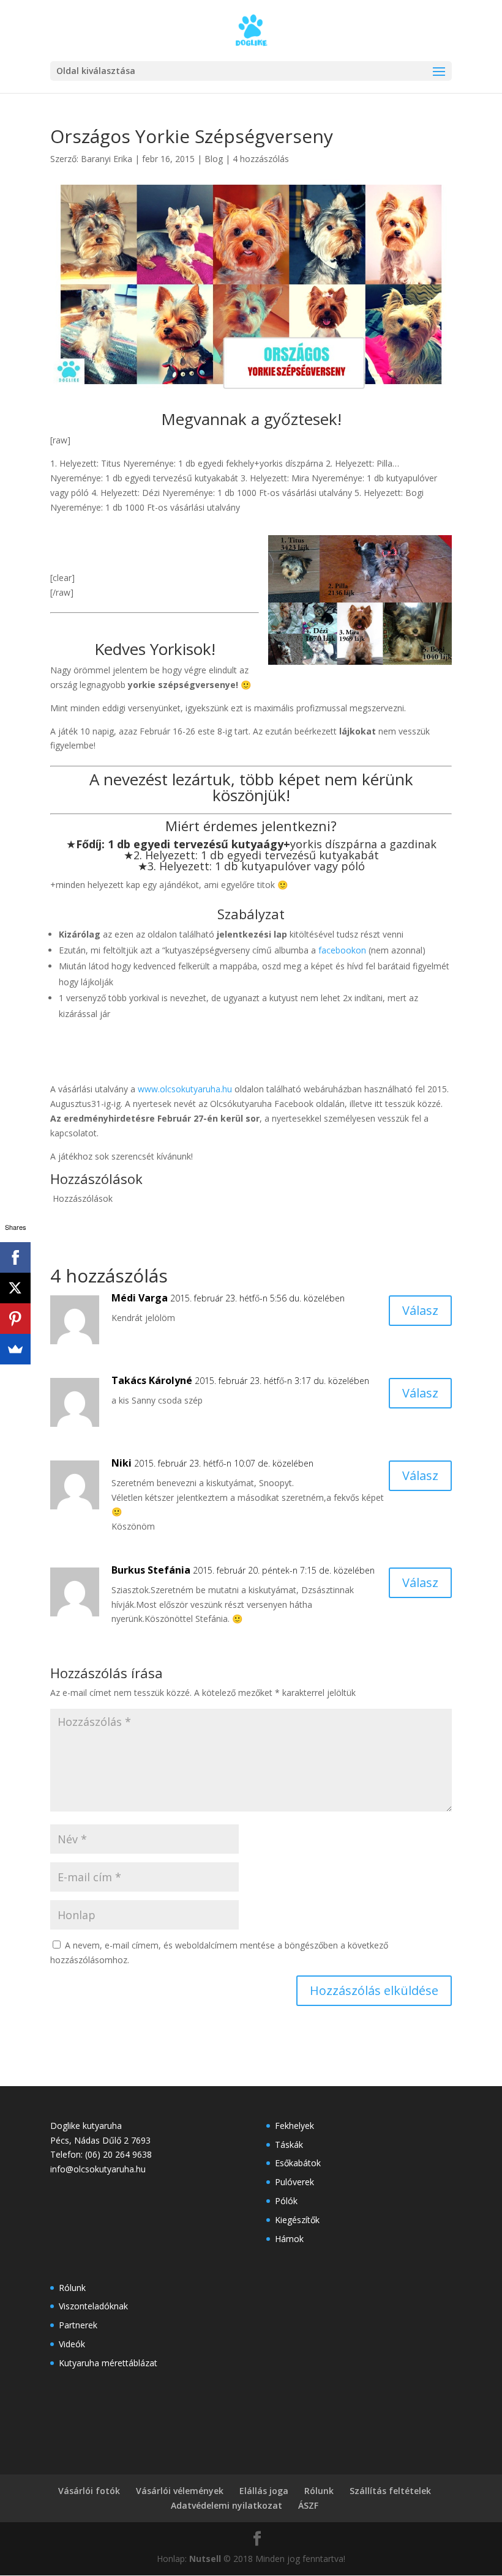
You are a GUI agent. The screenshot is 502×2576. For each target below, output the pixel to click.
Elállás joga (264, 2491)
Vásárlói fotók (89, 2491)
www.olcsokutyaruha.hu (185, 1089)
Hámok (289, 2239)
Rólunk (72, 2288)
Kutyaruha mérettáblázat (108, 2363)
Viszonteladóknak (93, 2306)
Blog (214, 159)
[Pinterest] (15, 1319)
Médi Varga (140, 1298)
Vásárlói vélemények (180, 2491)
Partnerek (78, 2325)
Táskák (289, 2145)
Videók (72, 2344)
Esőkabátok (298, 2163)
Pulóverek (294, 2182)
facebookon (343, 950)
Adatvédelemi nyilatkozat (227, 2505)
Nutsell (205, 2559)
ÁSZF (308, 2505)
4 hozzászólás (261, 159)
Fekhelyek (294, 2126)
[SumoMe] (15, 1349)
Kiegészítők (297, 2220)
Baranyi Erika (107, 159)
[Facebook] (15, 1257)
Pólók (286, 2201)
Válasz (420, 1310)
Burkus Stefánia (151, 1570)
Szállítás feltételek (390, 2491)
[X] (15, 1288)
